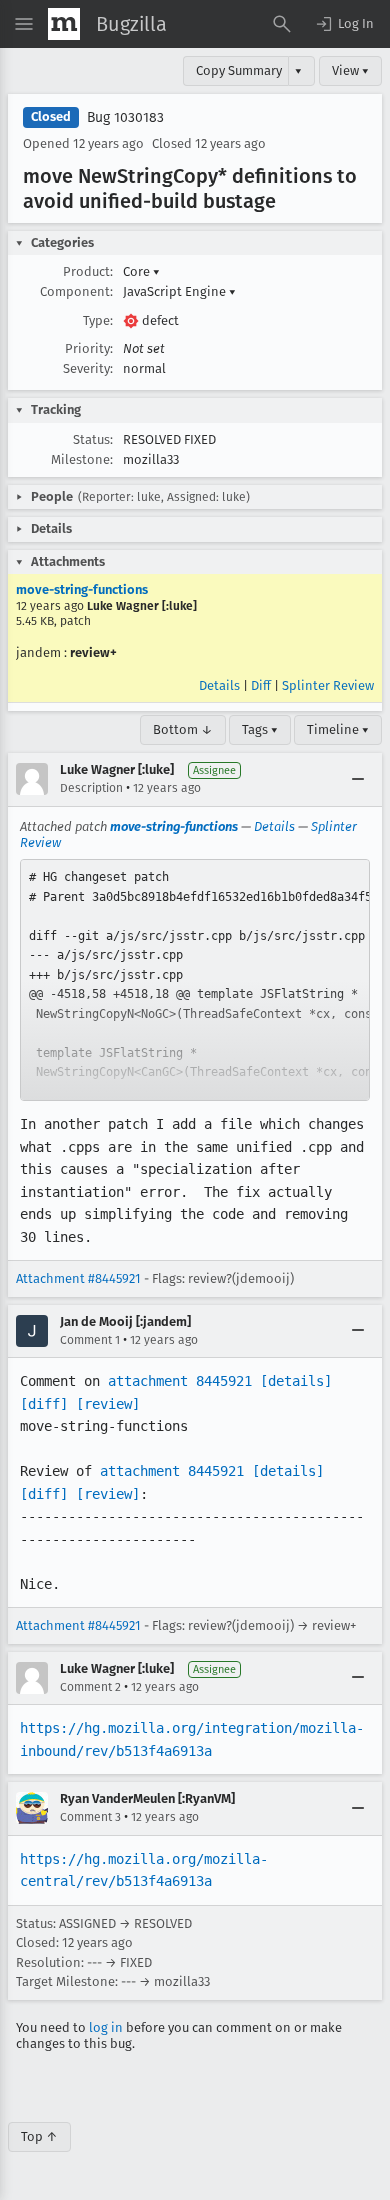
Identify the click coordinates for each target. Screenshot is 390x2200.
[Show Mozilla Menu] (64, 24)
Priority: (89, 348)
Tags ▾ (260, 729)
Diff (261, 685)
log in (106, 2027)
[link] (195, 980)
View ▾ (350, 70)
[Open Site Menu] (24, 24)
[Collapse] (358, 779)
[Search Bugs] (282, 24)
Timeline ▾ (338, 729)
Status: (93, 439)
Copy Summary (239, 70)
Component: (76, 291)
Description (91, 788)
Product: (88, 271)
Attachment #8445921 (78, 1278)
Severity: (88, 368)
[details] (296, 1381)
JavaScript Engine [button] (179, 291)
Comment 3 (90, 1817)
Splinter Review (328, 685)
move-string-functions (82, 589)
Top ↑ (39, 2136)
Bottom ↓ (183, 729)
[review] (108, 1404)
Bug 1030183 (125, 117)
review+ (93, 652)
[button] (344, 24)
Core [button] (141, 271)
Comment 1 (90, 1340)
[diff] (44, 1404)
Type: (98, 320)
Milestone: (82, 459)
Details (219, 685)
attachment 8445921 (180, 1381)
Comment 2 (90, 1687)
